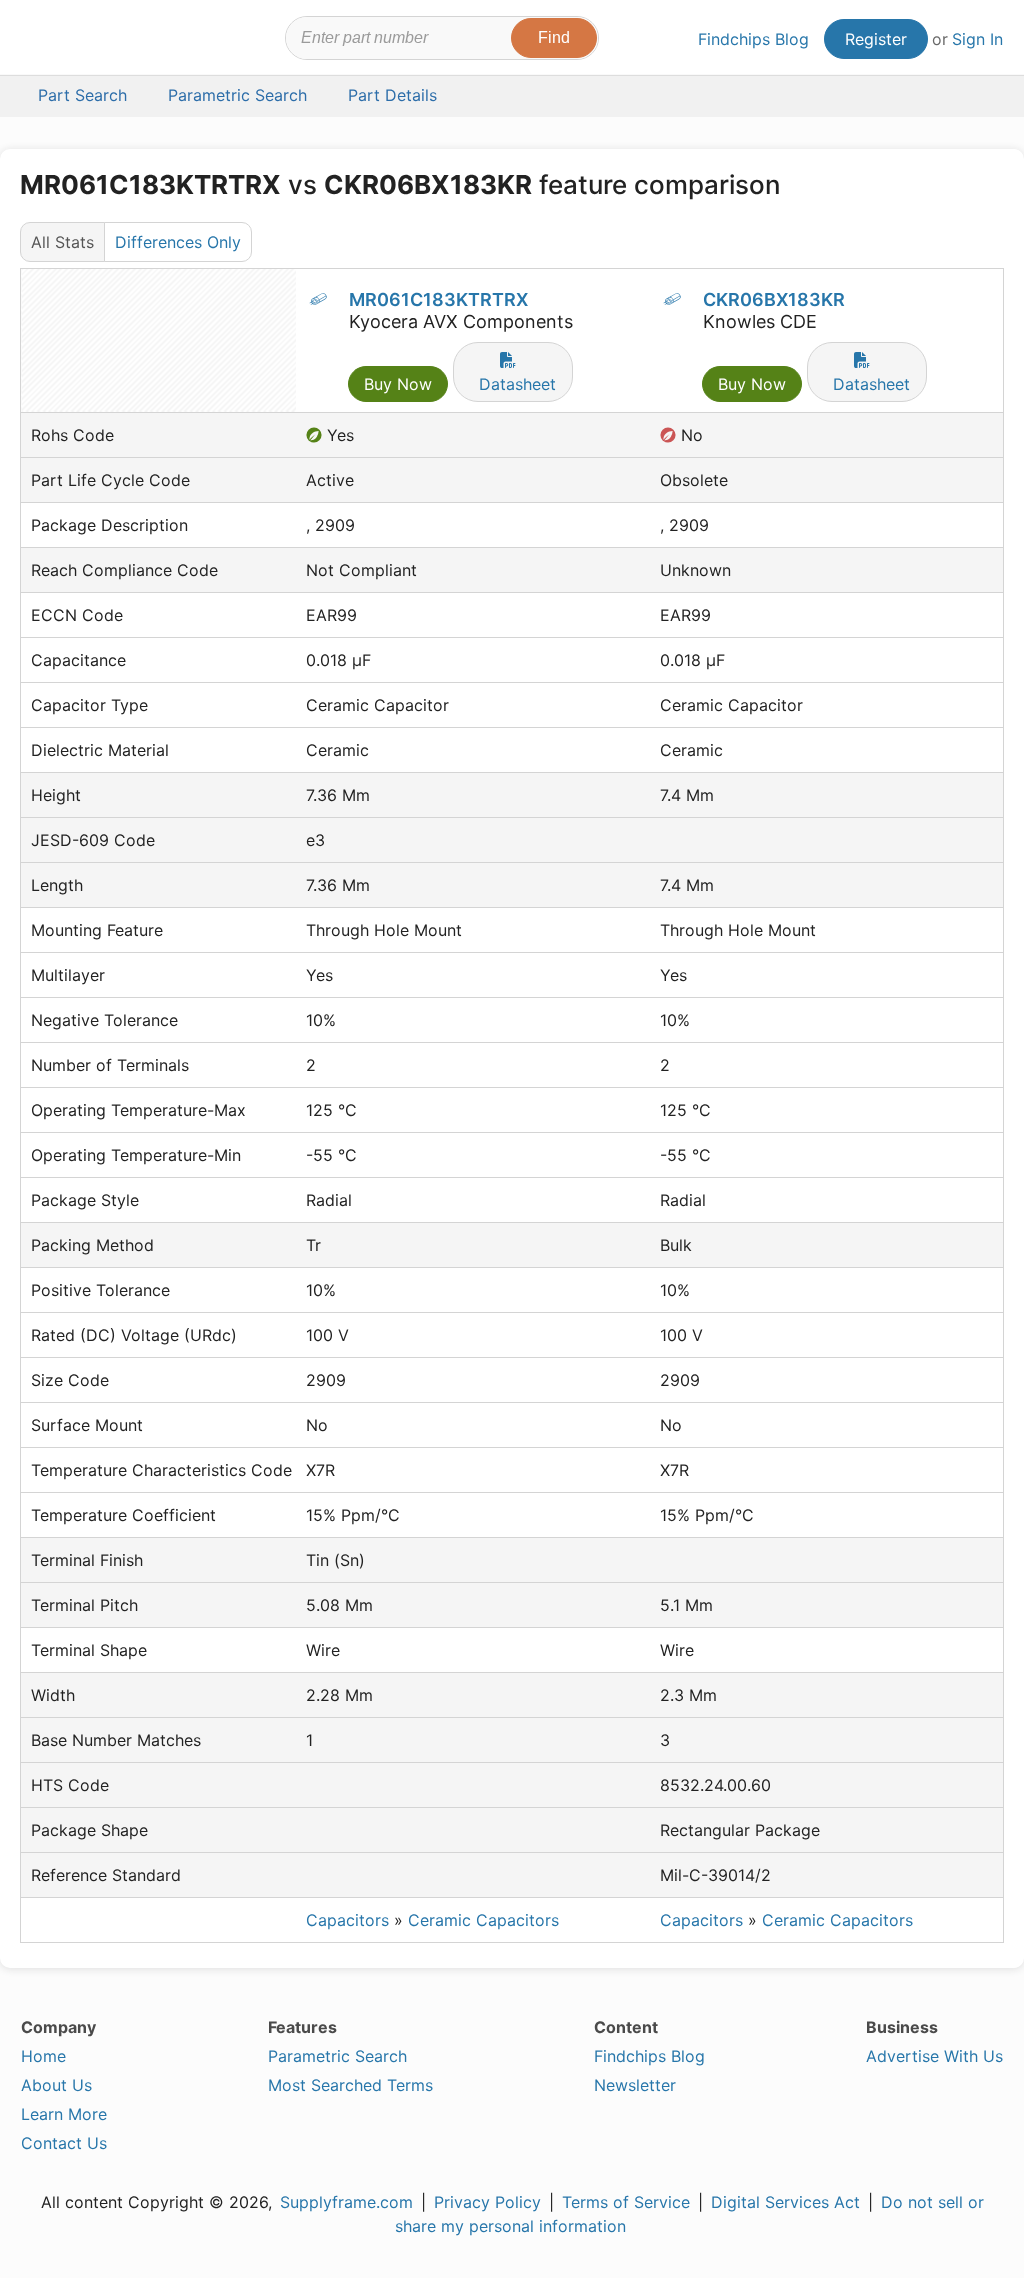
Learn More (64, 2114)
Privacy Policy (487, 2202)
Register (876, 39)
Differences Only (178, 242)
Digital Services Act (785, 2202)
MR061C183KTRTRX (438, 299)
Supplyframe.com (346, 2202)
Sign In (977, 39)
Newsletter (635, 2085)
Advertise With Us (934, 2056)
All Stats (62, 242)
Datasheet (517, 384)
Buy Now (398, 384)
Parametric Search (337, 2056)
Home (43, 2056)
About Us (56, 2085)
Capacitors (347, 1920)
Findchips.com (86, 41)
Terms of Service (626, 2202)
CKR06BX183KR (774, 299)
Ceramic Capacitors (483, 1920)
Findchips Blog (753, 39)
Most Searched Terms (350, 2085)
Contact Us (64, 2143)
